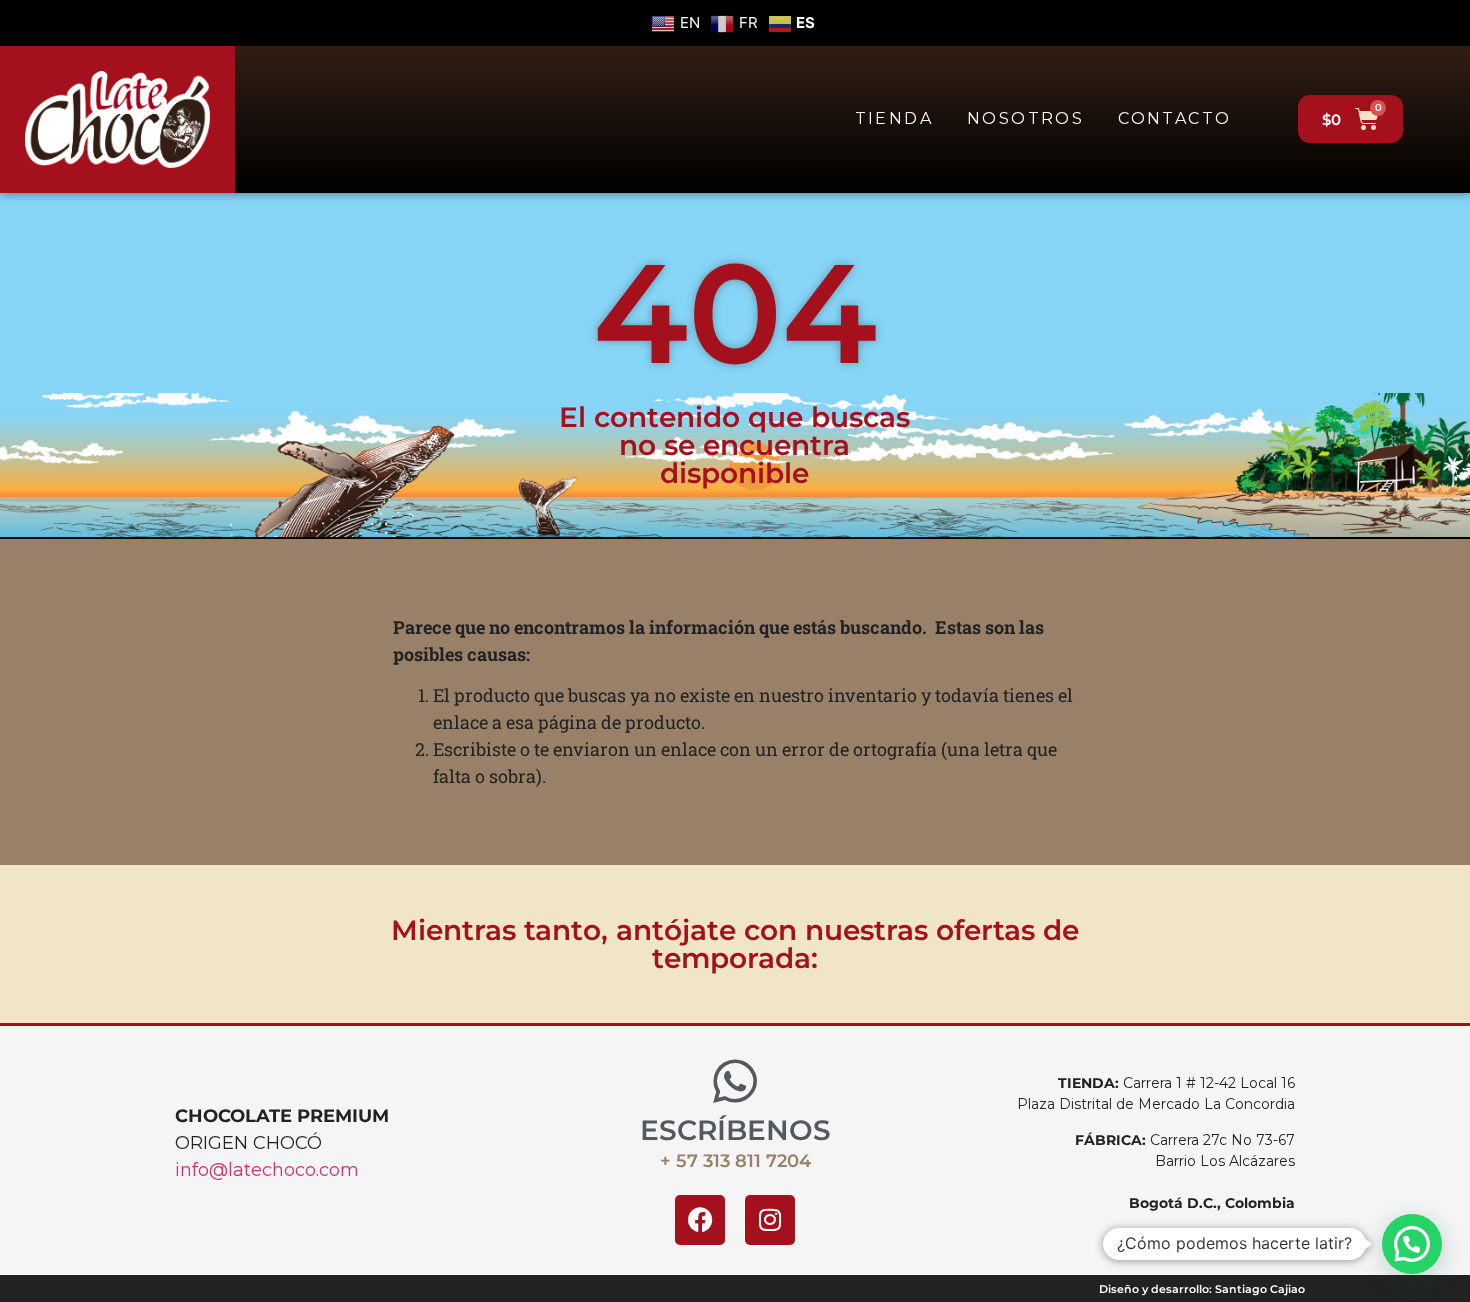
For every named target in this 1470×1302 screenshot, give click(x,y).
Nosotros (1025, 118)
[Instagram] (770, 1220)
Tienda (894, 118)
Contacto (1174, 118)
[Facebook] (700, 1220)
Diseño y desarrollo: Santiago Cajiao (1202, 1289)
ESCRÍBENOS (735, 1130)
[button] (1412, 1244)
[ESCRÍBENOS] (735, 1081)
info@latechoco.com (267, 1170)
